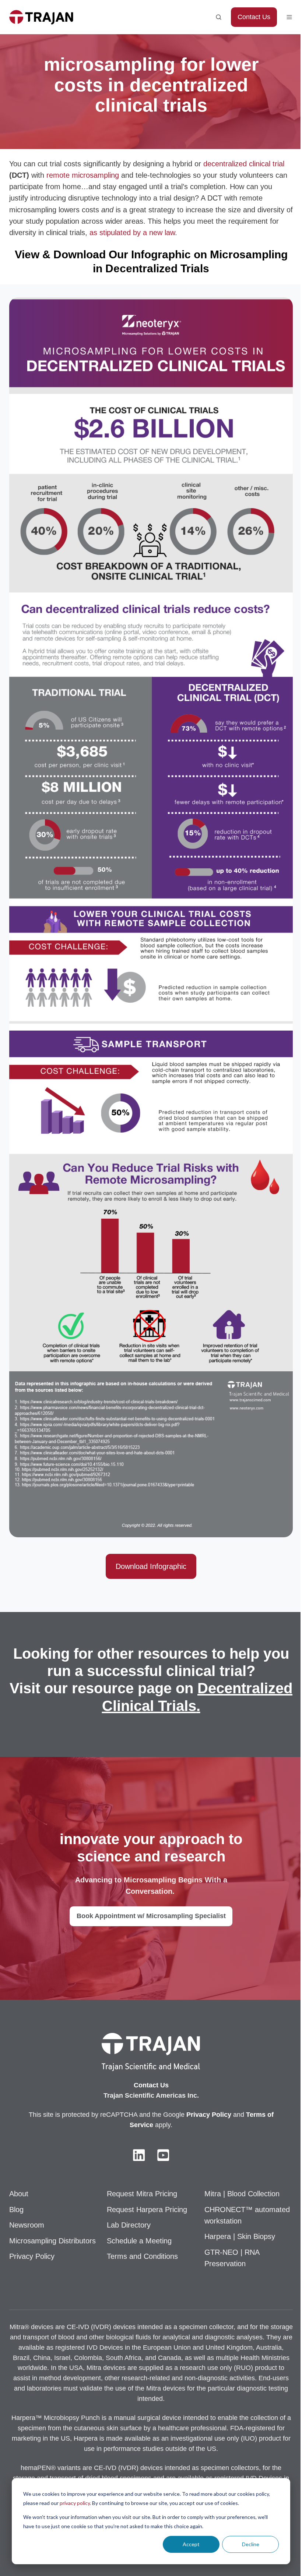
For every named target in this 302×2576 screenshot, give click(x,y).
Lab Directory (129, 2225)
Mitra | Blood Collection (242, 2194)
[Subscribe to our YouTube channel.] (163, 2155)
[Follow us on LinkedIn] (139, 2155)
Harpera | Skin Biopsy (240, 2236)
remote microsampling (83, 175)
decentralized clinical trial (244, 164)
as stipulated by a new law (132, 233)
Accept (191, 2544)
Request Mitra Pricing (142, 2194)
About (19, 2194)
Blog (16, 2210)
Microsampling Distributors (52, 2241)
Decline (251, 2544)
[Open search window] (219, 17)
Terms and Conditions (142, 2256)
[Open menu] (289, 17)
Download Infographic (151, 1566)
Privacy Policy (32, 2256)
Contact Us (254, 17)
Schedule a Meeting (139, 2241)
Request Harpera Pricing (147, 2210)
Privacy (199, 2115)
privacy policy (75, 2503)
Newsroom (27, 2225)
